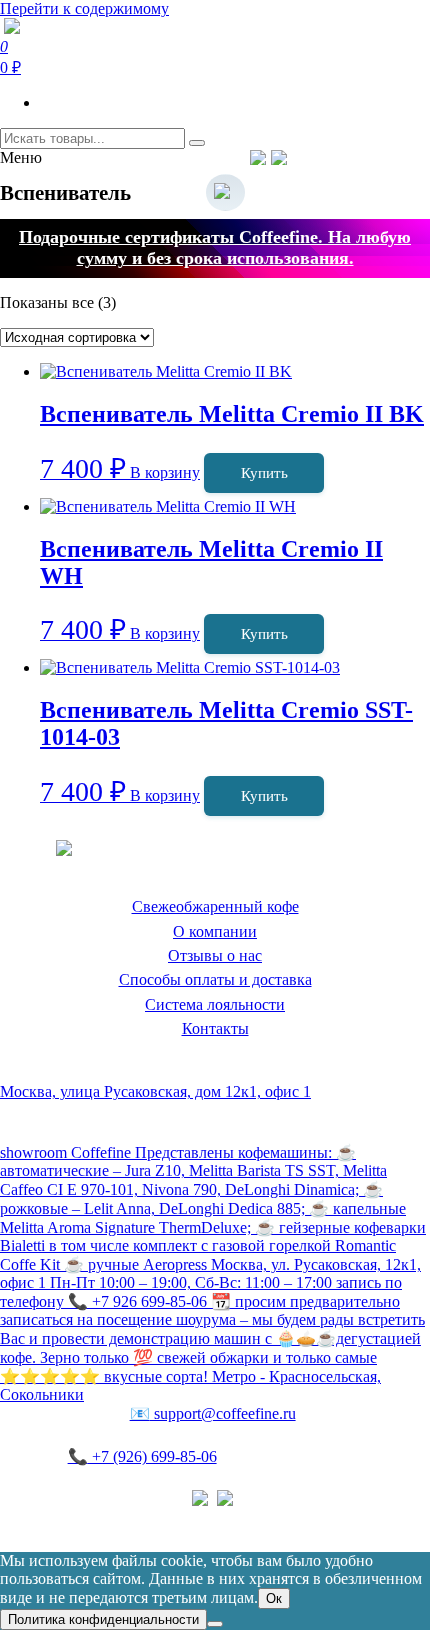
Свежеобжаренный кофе (215, 906)
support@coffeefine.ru (213, 1413)
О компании (215, 931)
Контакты (215, 1028)
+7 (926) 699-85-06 (142, 1456)
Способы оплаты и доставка (215, 979)
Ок (274, 1598)
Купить (264, 472)
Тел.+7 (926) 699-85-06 (360, 157)
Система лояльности (215, 1004)
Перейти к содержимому (84, 8)
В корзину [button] (165, 472)
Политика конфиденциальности (109, 1518)
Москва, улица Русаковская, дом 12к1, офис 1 (155, 1091)
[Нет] (215, 1624)
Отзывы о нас (215, 955)
